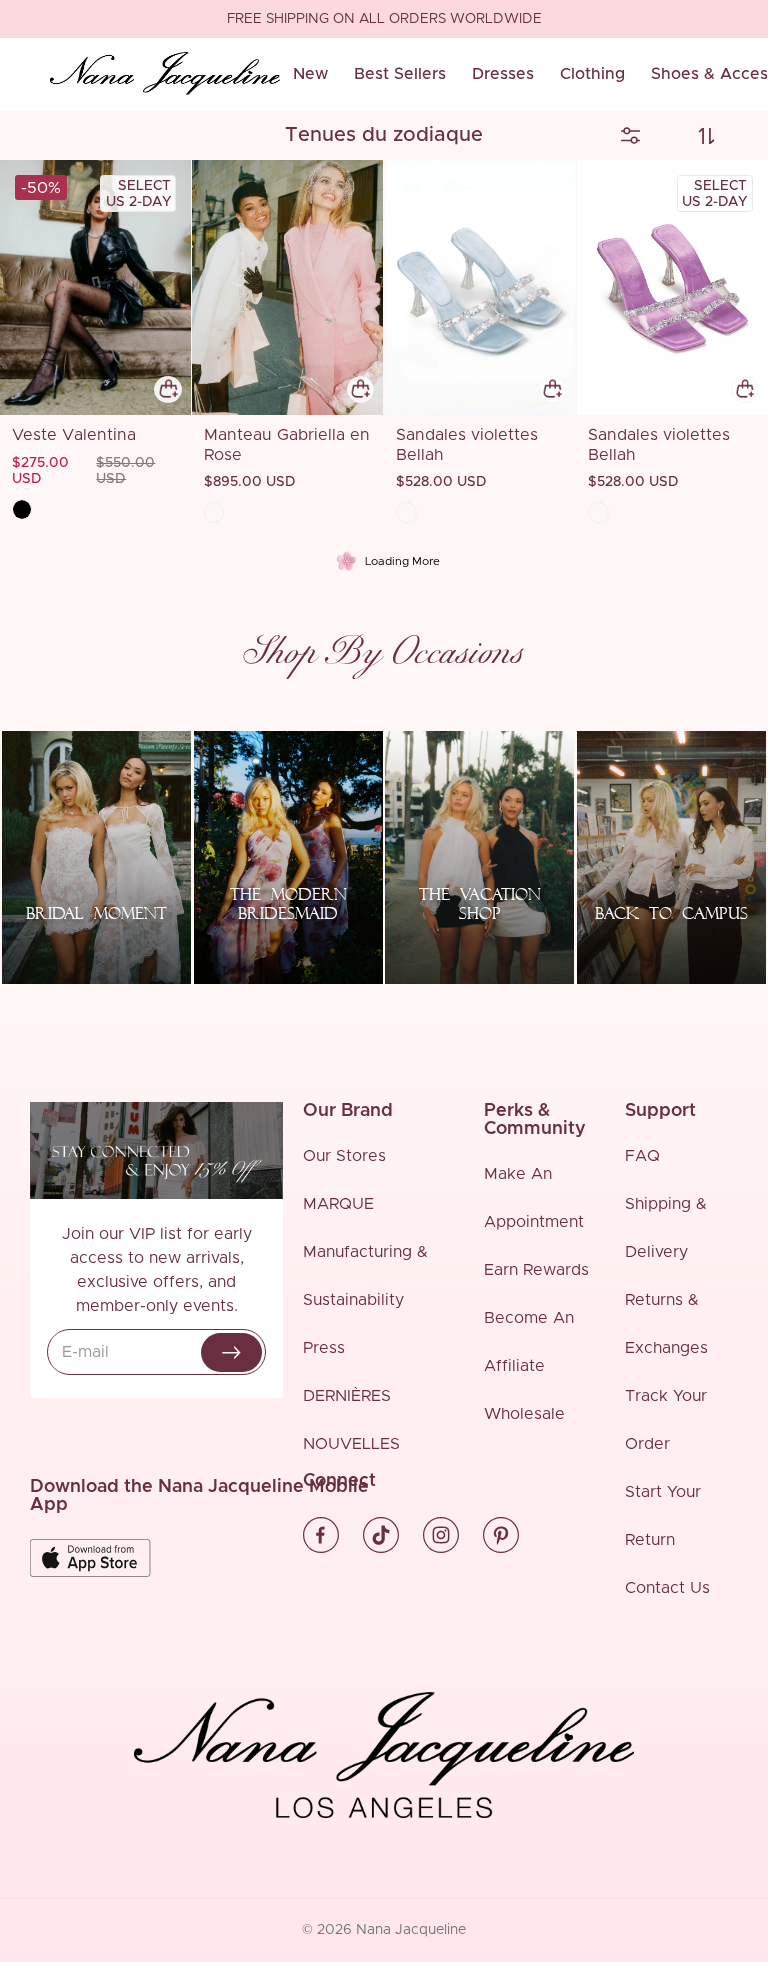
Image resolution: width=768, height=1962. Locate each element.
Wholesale (524, 1414)
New (310, 74)
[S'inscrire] (231, 1352)
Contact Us (667, 1588)
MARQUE (338, 1204)
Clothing (592, 74)
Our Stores (344, 1156)
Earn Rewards (536, 1270)
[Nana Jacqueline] (165, 74)
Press (324, 1348)
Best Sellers (400, 74)
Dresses (503, 74)
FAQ (642, 1156)
